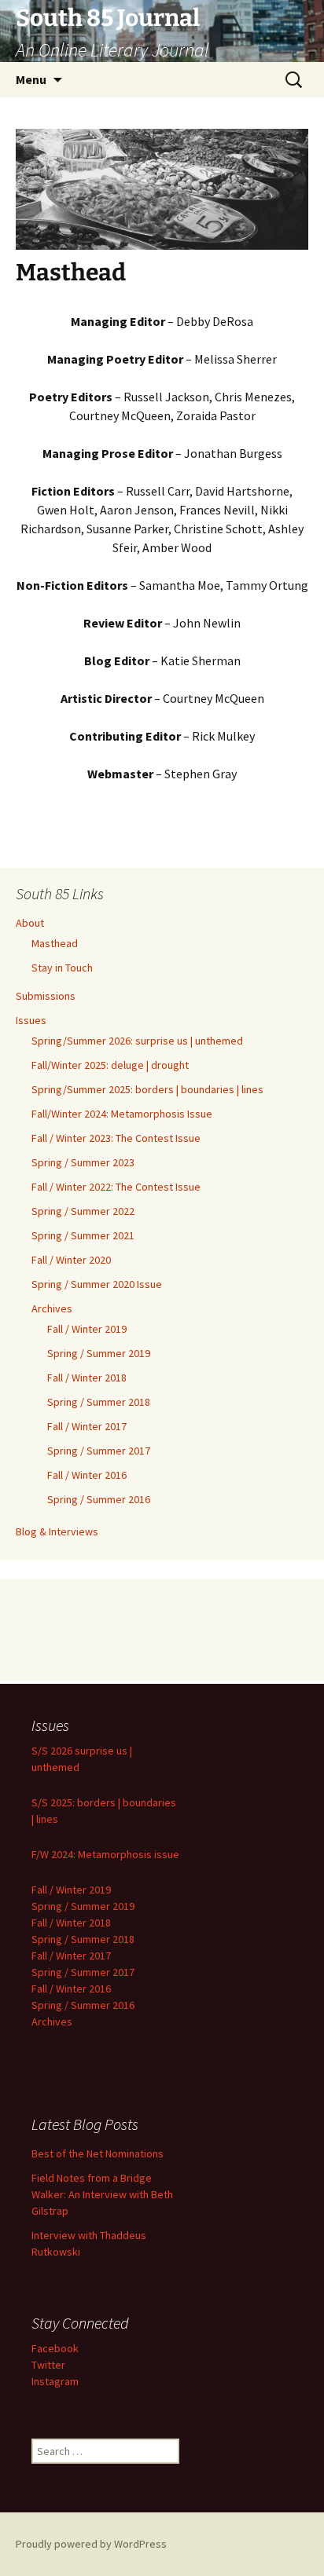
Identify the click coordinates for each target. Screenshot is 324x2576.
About (30, 923)
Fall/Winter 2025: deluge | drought (110, 1065)
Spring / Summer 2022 (83, 1211)
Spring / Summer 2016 (99, 1499)
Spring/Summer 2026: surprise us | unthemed (137, 1041)
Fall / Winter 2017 (87, 1426)
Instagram (55, 2381)
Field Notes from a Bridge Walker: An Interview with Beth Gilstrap (102, 2194)
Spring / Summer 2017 (99, 1451)
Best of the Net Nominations (98, 2153)
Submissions (46, 996)
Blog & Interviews (57, 1531)
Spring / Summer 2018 (99, 1402)
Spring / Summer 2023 (83, 1162)
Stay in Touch (62, 968)
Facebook (55, 2348)
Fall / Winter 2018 (87, 1378)
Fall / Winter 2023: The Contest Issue (116, 1138)
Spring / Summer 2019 (99, 1353)
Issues (31, 1020)
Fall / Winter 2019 (87, 1329)
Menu (31, 79)
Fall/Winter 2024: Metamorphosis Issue (122, 1114)
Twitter (48, 2365)
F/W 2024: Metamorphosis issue (105, 1854)
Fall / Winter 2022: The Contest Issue (116, 1187)
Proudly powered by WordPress (91, 2544)
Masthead (55, 943)
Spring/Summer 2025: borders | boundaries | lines (147, 1089)
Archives (52, 1308)
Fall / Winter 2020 (71, 1260)
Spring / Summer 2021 (83, 1235)
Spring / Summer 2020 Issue (97, 1284)
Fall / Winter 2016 (87, 1475)
